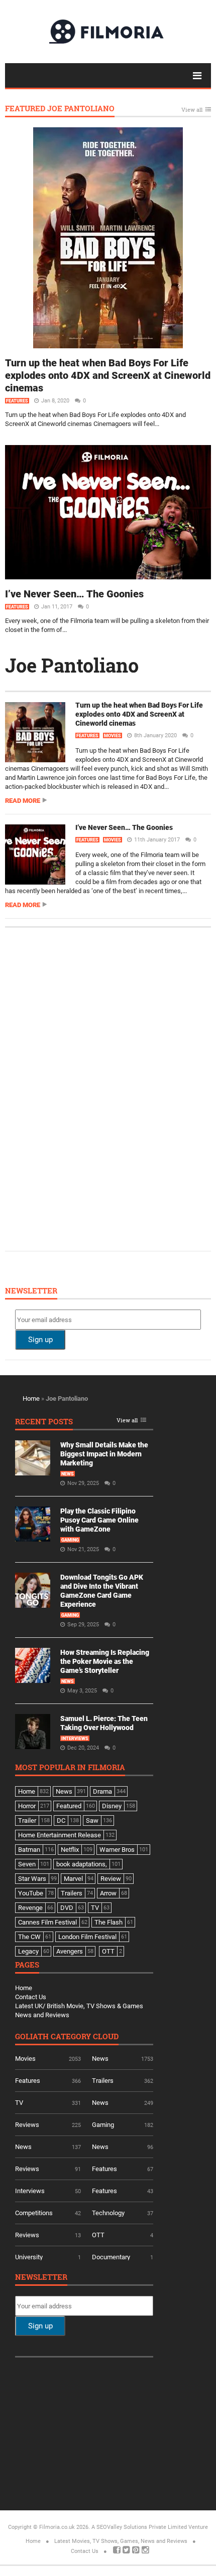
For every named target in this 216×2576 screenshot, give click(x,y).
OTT (98, 2235)
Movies (113, 736)
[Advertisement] (90, 1088)
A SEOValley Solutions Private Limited (139, 2527)
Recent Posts (44, 1422)
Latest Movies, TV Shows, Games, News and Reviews (121, 2541)
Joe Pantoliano (72, 665)
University (29, 2257)
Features (17, 401)
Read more (23, 801)
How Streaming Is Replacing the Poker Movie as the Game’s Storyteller (105, 1661)
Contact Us (31, 1997)
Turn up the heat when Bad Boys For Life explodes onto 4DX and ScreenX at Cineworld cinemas (108, 375)
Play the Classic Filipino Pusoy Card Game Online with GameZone (99, 1520)
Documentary (111, 2257)
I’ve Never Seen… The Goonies (74, 594)
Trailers (103, 2081)
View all (192, 110)
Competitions (34, 2213)
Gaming (70, 1540)
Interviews (75, 1739)
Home (31, 1399)
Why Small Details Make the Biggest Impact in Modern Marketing (104, 1454)
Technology (108, 2213)
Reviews (27, 2125)
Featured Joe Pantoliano (60, 109)
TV (19, 2103)
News (68, 1474)
